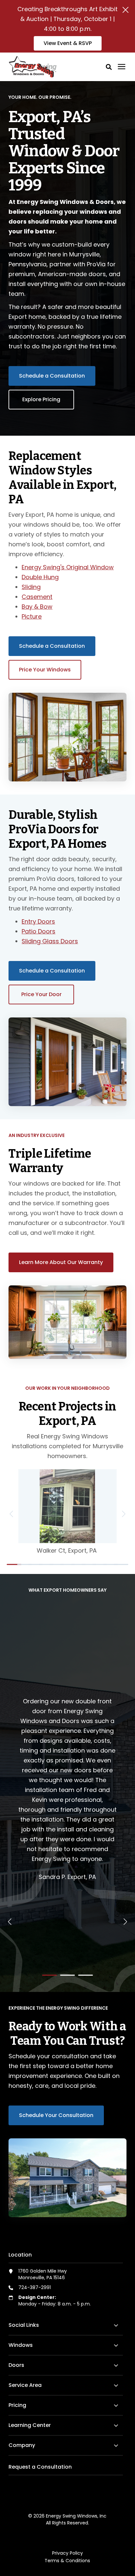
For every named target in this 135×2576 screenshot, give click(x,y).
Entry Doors (38, 921)
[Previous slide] (12, 1514)
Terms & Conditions (67, 2561)
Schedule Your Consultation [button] (56, 2115)
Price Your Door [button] (41, 994)
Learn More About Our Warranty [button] (61, 1262)
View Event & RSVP (68, 43)
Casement (37, 597)
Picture (32, 616)
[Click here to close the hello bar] (125, 10)
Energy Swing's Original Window (68, 567)
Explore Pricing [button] (41, 399)
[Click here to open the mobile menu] (122, 67)
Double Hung (40, 577)
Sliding (31, 587)
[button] (109, 67)
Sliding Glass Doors (50, 941)
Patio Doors (39, 931)
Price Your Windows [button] (45, 670)
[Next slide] (123, 1514)
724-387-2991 (35, 2287)
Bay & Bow (37, 607)
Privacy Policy (67, 2553)
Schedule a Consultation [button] (52, 376)
